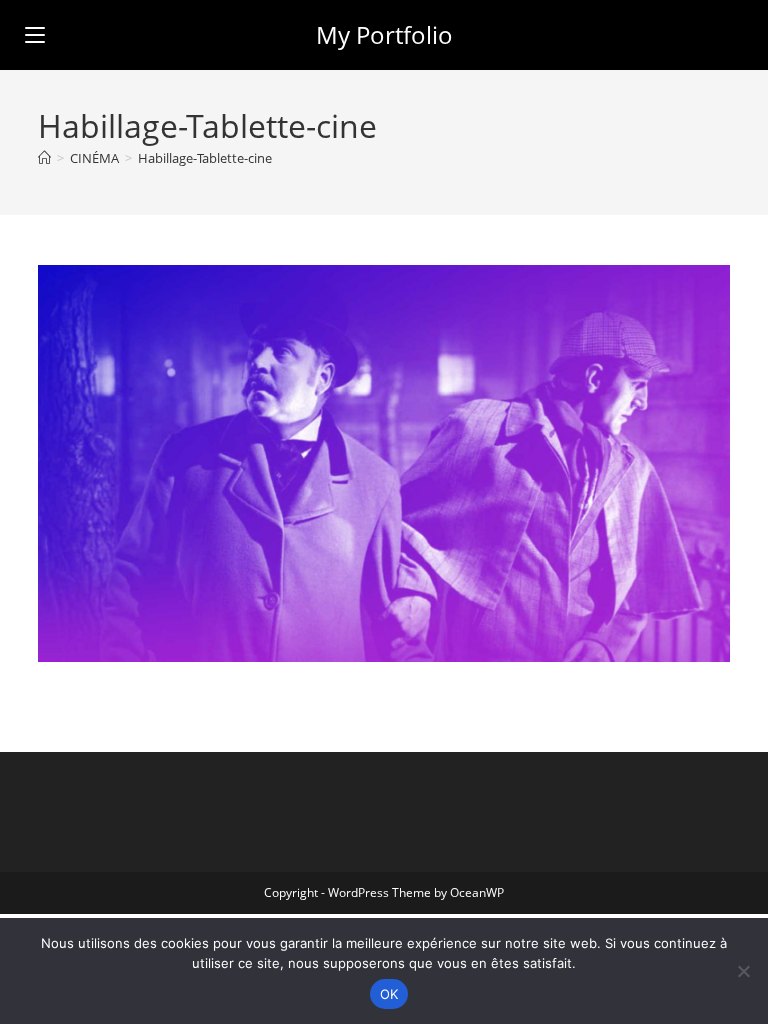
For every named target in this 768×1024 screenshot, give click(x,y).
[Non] (743, 971)
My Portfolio (384, 34)
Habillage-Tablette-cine (205, 158)
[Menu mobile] (35, 34)
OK (389, 994)
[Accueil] (44, 158)
